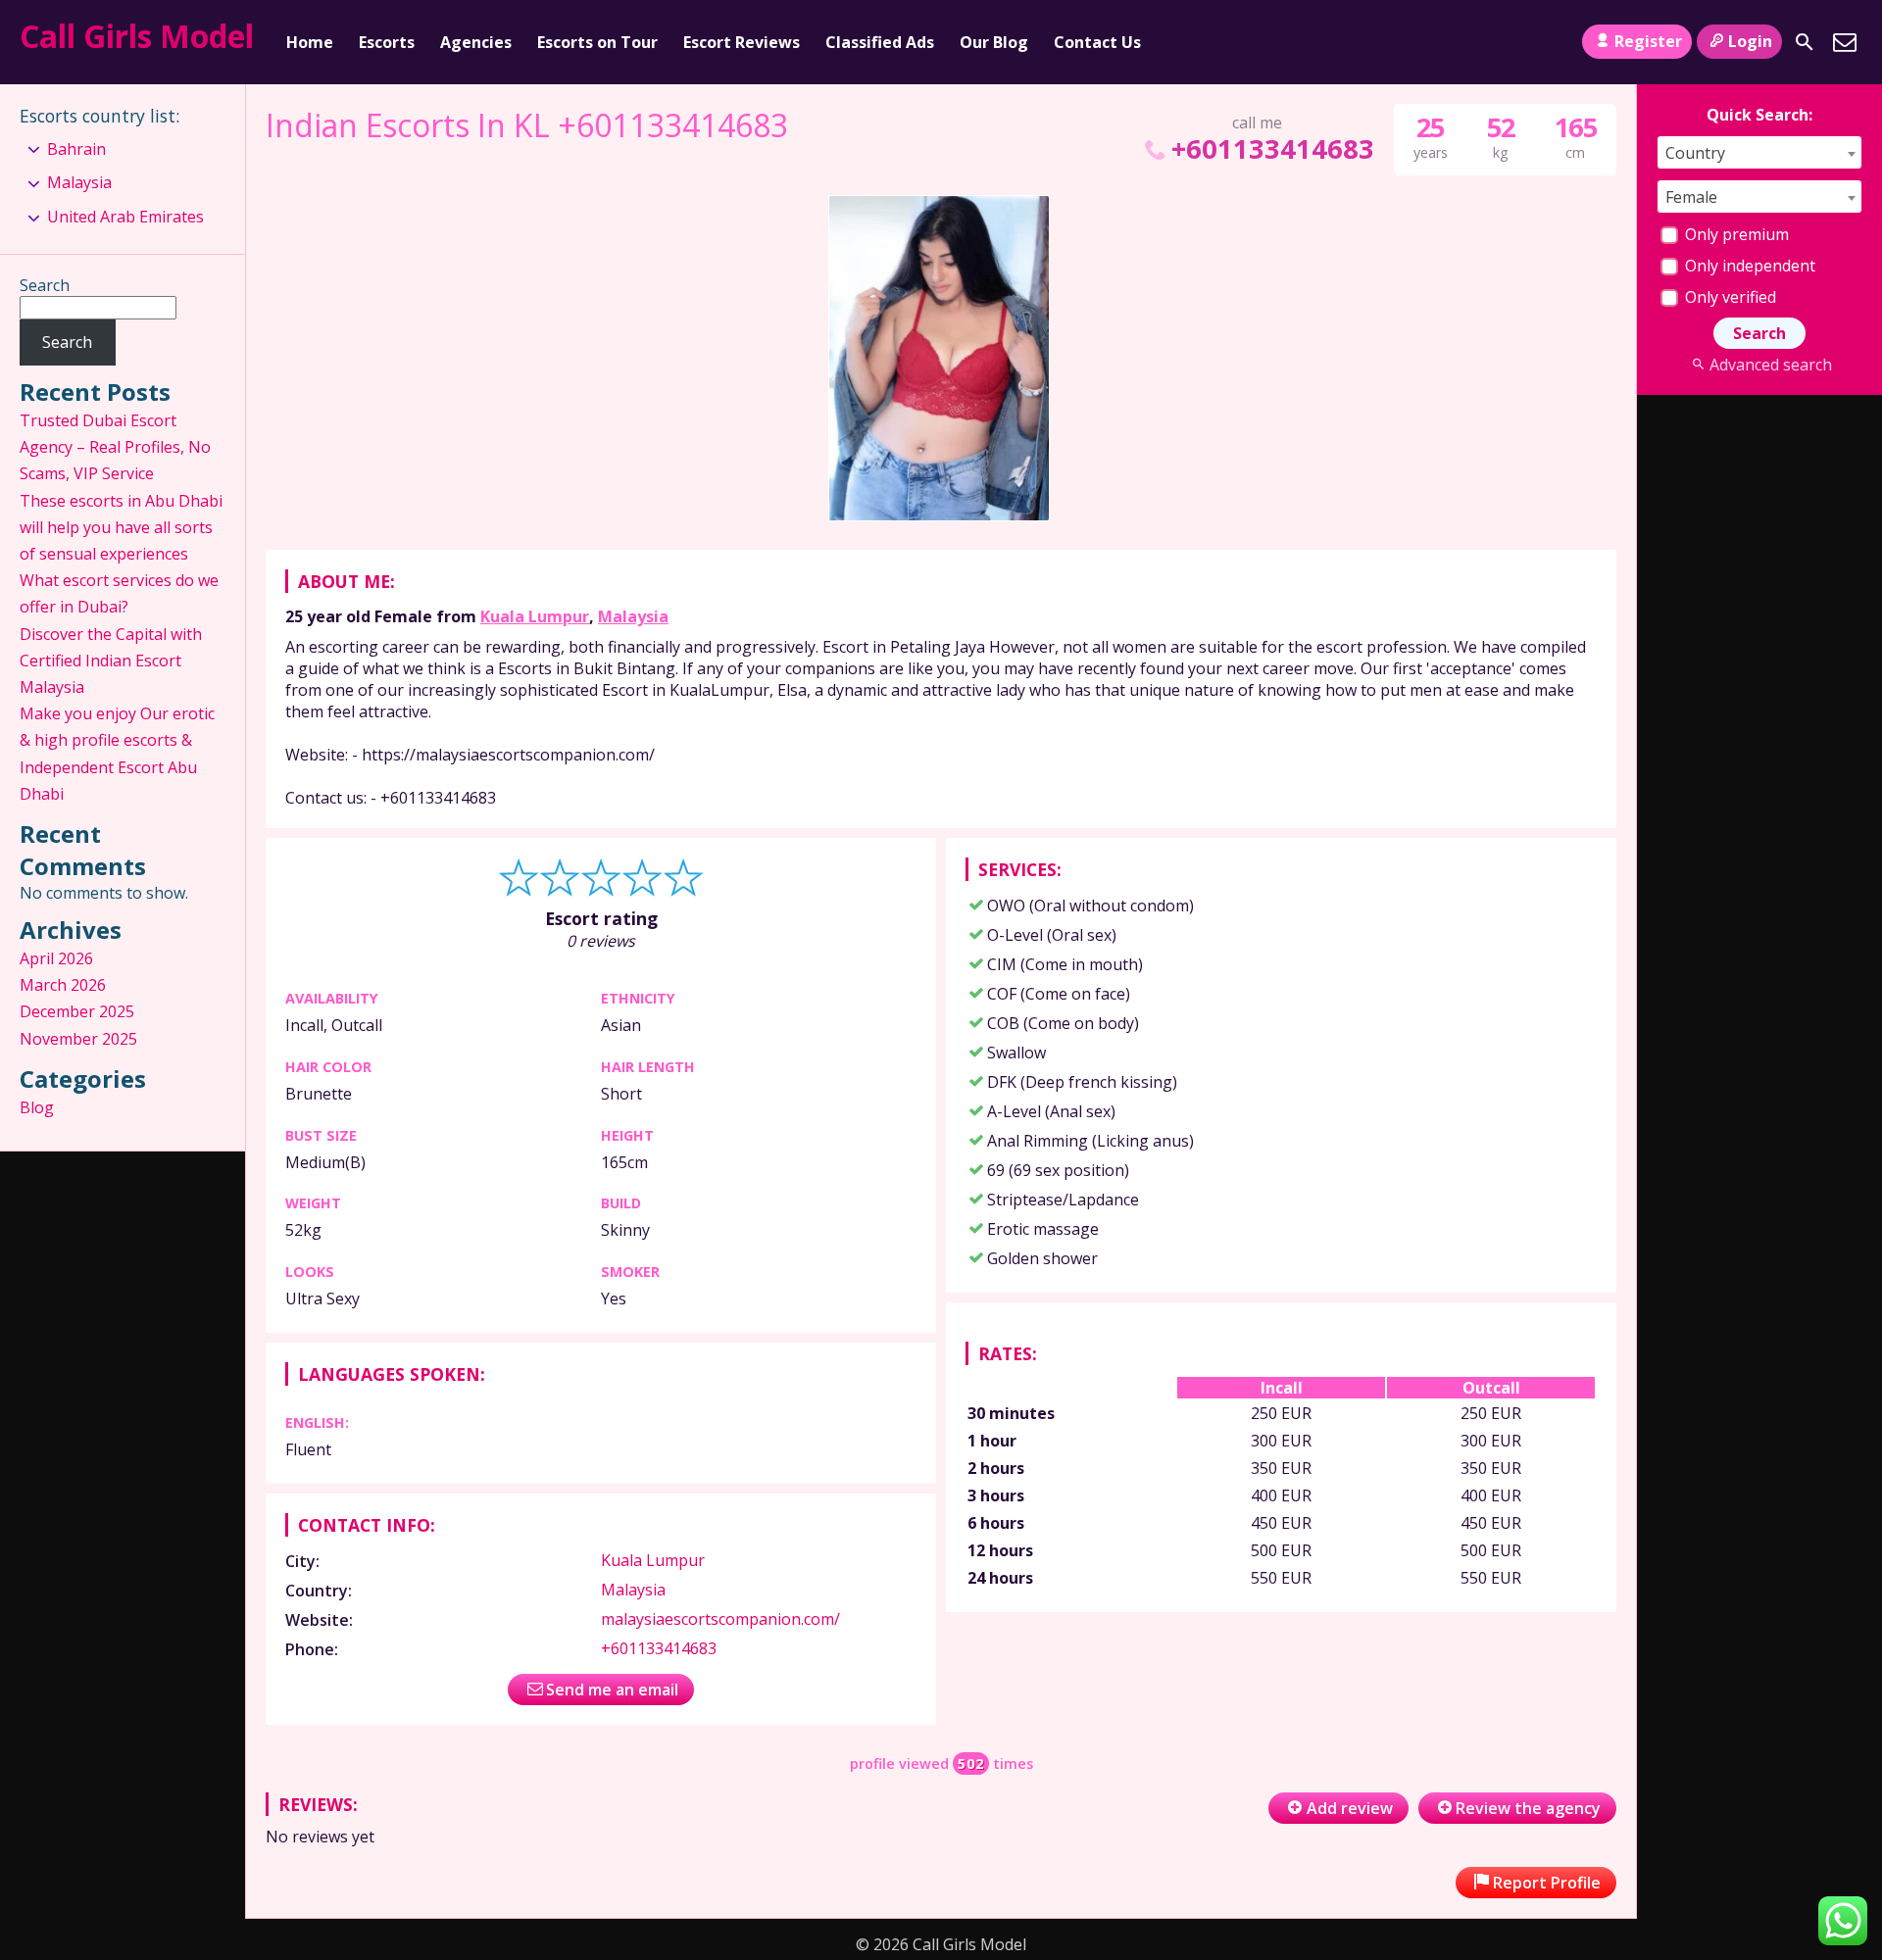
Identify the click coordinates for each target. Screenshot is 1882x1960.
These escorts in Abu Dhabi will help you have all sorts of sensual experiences (121, 527)
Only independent (1748, 266)
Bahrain (76, 149)
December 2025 (77, 1011)
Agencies (476, 42)
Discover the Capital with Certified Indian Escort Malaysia (111, 661)
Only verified (1729, 297)
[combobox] (1759, 152)
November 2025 (78, 1039)
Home (310, 42)
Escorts (387, 42)
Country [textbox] (1695, 153)
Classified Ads (880, 42)
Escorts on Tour (597, 42)
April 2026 (56, 958)
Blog (37, 1107)
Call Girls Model (137, 36)
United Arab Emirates (125, 217)
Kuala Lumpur (535, 616)
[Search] (1805, 42)
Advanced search (1770, 365)
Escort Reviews (742, 42)
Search (45, 285)
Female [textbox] (1691, 197)
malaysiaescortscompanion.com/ (720, 1619)
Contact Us (1097, 42)
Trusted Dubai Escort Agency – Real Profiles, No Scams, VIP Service (115, 447)
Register (1648, 41)
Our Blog (994, 42)
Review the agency (1528, 1808)
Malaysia (633, 616)
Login (1750, 41)
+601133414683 (1272, 148)
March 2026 (63, 985)
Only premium (1735, 234)
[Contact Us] (1845, 42)
